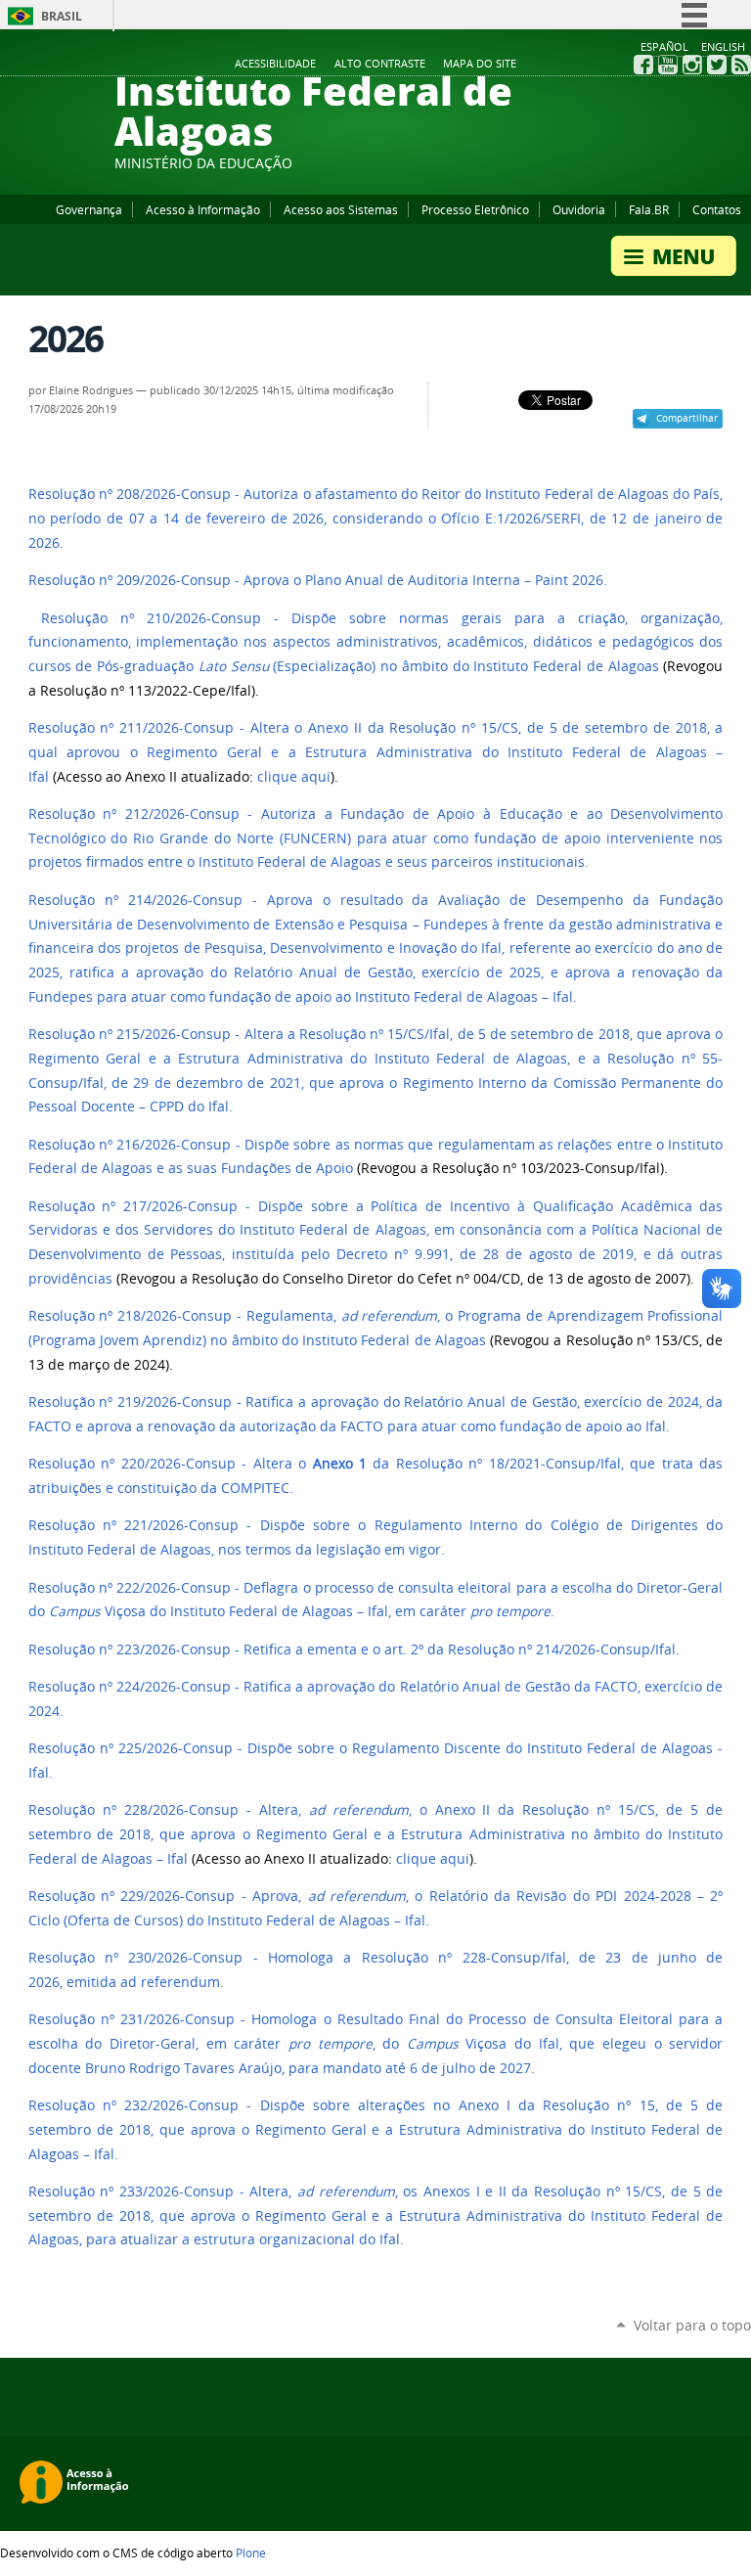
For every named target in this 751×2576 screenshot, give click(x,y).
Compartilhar (687, 418)
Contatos (717, 209)
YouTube (668, 65)
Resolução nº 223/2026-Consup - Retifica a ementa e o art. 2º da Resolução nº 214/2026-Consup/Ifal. (354, 1650)
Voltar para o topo (692, 2325)
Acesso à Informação (203, 209)
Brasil (62, 16)
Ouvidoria (579, 209)
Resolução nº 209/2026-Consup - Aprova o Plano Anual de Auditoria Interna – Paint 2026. (318, 580)
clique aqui (294, 777)
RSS (741, 65)
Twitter (717, 65)
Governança (89, 209)
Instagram (692, 65)
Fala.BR (649, 209)
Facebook (643, 65)
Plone (251, 2553)
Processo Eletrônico (475, 209)
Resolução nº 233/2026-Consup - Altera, (163, 2192)
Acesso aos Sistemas (341, 209)
